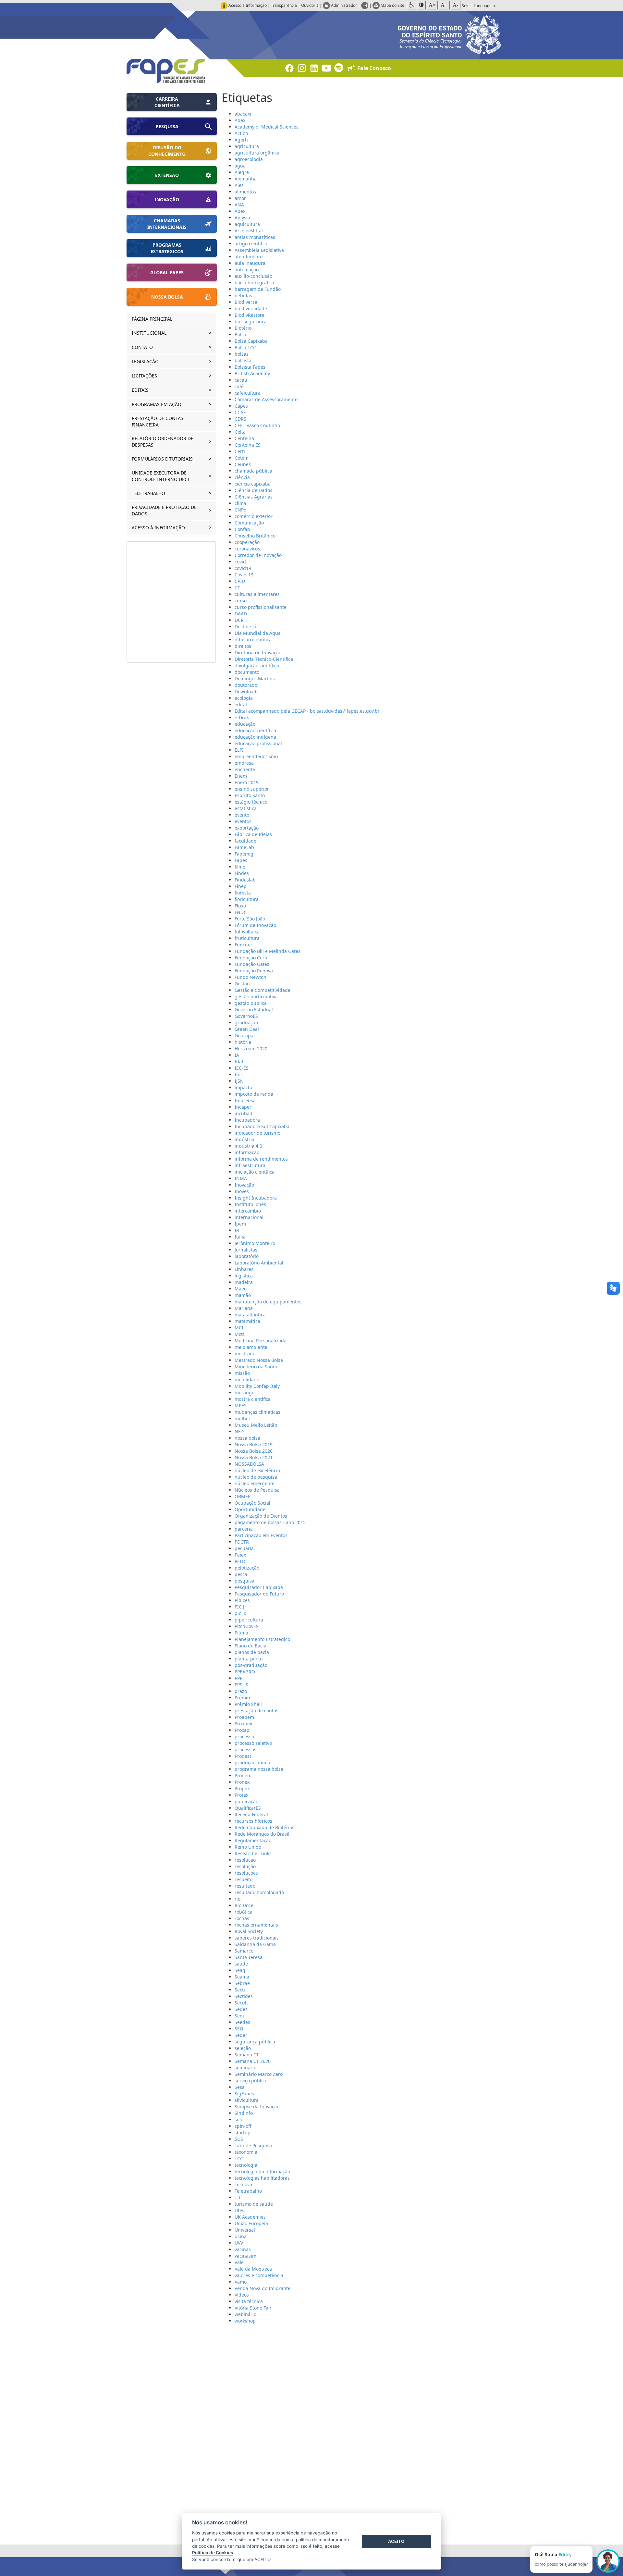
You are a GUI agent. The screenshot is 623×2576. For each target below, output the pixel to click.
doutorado (246, 685)
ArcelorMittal (249, 231)
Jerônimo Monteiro (255, 1243)
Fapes (241, 860)
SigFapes (244, 2094)
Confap (242, 529)
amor (240, 198)
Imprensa (245, 1100)
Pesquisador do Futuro (259, 1594)
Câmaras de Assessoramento (266, 399)
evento (242, 815)
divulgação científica (257, 666)
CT (237, 588)
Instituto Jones (250, 1204)
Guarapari (246, 1035)
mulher (243, 1418)
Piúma (241, 1633)
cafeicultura (248, 393)
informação (247, 1152)
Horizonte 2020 (251, 1048)
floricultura (247, 899)
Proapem (244, 1717)
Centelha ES (248, 445)
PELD (240, 1561)
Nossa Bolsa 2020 (254, 1451)
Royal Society (249, 1931)
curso (241, 601)
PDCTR (242, 1542)
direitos (243, 646)
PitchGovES (247, 1626)
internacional (249, 1217)
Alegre (242, 172)
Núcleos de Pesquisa (257, 1490)
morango (244, 1393)
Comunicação (249, 523)
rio (238, 1899)
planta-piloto (249, 1659)
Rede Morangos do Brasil (262, 1834)
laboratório (247, 1256)
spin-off (243, 2126)
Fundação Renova (254, 971)
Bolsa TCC (245, 347)
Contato (143, 347)
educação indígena (255, 737)
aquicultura (247, 224)
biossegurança (251, 321)
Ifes (239, 1074)
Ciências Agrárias (254, 497)
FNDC (241, 912)
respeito (244, 1879)
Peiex (240, 1555)
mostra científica (253, 1399)
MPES (241, 1405)
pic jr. (240, 1613)
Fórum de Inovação (255, 925)
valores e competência (259, 2275)
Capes (241, 406)
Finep (241, 886)
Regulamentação (253, 1840)
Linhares (244, 1269)
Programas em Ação (157, 404)
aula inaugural (251, 263)
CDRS (240, 419)
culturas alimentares (257, 594)
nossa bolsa (247, 1438)
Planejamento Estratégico (262, 1639)
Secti (240, 1990)
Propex (242, 1788)
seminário (245, 2068)
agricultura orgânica (257, 153)
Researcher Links (253, 1853)
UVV (239, 2243)
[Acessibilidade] (411, 5)
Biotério (243, 328)
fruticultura (247, 938)
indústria (244, 1139)
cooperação (247, 542)
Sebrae (242, 1983)
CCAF (240, 412)
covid (240, 562)
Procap (242, 1730)
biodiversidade (251, 308)
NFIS (240, 1431)
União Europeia (251, 2223)
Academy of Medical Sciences (267, 127)
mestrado (245, 1354)
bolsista (243, 360)
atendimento (249, 257)
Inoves (242, 1191)
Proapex (243, 1724)
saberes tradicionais (257, 1938)
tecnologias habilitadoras (262, 2178)
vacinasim (245, 2256)
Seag (240, 1970)
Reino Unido (248, 1847)
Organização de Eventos (261, 1516)
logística (244, 1276)
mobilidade (247, 1380)
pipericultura (249, 1620)
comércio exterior (254, 516)
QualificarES (248, 1808)
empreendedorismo (256, 756)
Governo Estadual (254, 1010)
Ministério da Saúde (257, 1367)
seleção (243, 2048)
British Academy (252, 373)
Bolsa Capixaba (251, 341)
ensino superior (252, 789)
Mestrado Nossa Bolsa (259, 1360)
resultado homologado (259, 1892)
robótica (244, 1912)
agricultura (247, 146)
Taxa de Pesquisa (253, 2145)
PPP (238, 1678)
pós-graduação (251, 1665)
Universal (245, 2230)
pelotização (247, 1568)
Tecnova (243, 2184)
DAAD (241, 614)
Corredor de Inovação (258, 555)
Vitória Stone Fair (253, 2308)
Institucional (150, 333)
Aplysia (242, 218)
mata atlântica (250, 1315)
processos (245, 1750)
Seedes (242, 2022)
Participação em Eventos (261, 1535)
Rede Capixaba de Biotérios (264, 1827)
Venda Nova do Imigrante (263, 2288)
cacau (241, 380)
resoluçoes (246, 1873)
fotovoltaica (247, 932)
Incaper (243, 1107)
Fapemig (244, 854)
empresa (244, 763)
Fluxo (240, 906)
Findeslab (245, 880)
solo (239, 2120)
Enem (241, 776)
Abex (240, 120)
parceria (244, 1529)
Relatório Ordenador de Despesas (163, 442)
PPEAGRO (245, 1672)
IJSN (239, 1081)
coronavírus (247, 549)
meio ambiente (251, 1347)
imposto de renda (254, 1094)
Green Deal (247, 1029)
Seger (241, 2035)
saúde (241, 1964)
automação (247, 270)
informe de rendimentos (261, 1159)
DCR (239, 620)
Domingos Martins (255, 678)
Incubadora (247, 1120)
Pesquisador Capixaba (259, 1587)
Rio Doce (244, 1905)
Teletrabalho (149, 493)
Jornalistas (246, 1250)
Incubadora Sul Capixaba (262, 1126)
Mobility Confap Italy (257, 1386)
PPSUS (241, 1685)
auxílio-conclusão (253, 276)
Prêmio (242, 1698)
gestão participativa (256, 997)
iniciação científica (255, 1172)
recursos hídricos (253, 1821)
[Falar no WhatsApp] (608, 2561)
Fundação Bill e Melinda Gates (268, 951)
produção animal (253, 1763)
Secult (241, 2003)
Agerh (241, 140)
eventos (243, 821)
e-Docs (242, 717)
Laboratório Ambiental (259, 1263)
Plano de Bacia (250, 1646)
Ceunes (243, 464)
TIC (238, 2197)
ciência (242, 477)
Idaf (239, 1061)
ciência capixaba (253, 484)
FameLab (244, 847)
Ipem (240, 1224)
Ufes (239, 2210)
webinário (245, 2314)
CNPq (241, 510)
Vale (239, 2262)
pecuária (244, 1548)
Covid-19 (244, 575)
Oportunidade (250, 1509)
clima (240, 503)
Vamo (241, 2282)
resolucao (245, 1860)
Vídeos (242, 2295)
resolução (245, 1866)
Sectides (244, 1996)
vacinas (243, 2249)
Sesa (240, 2087)
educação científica (255, 730)
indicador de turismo (257, 1133)
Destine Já (245, 627)
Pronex (242, 1782)
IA (237, 1055)
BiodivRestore (250, 315)
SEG (239, 2029)
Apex (240, 211)
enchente (245, 769)
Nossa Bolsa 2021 (254, 1457)
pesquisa (244, 1581)
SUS (239, 2139)
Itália (240, 1237)
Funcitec (244, 945)
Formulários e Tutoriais (163, 459)
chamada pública (253, 471)
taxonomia (246, 2152)
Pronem (243, 1775)
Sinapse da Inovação (257, 2107)
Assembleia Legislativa (259, 250)
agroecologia (249, 159)
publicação (246, 1801)
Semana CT (247, 2055)
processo (244, 1737)
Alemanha (246, 179)
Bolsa (240, 334)
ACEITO (396, 2541)
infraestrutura (250, 1165)
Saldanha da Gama (255, 1944)
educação (245, 724)
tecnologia (246, 2165)
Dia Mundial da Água (258, 633)
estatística (246, 808)
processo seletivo (253, 1743)
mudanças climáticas (257, 1412)
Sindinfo (244, 2113)
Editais (141, 390)
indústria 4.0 (248, 1146)
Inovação (244, 1185)
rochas (242, 1918)
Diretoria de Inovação (258, 653)
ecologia (244, 698)
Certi (240, 451)
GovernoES (246, 1016)
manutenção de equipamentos (268, 1302)
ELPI (239, 750)
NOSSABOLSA (249, 1464)
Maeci (241, 1289)
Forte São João (250, 919)
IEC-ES (242, 1068)
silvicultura (247, 2100)
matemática (247, 1321)
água (240, 166)
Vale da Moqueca (253, 2269)
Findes (242, 873)
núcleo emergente (255, 1483)
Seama (242, 1977)
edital (241, 704)
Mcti (239, 1334)
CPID (240, 581)
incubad (244, 1113)
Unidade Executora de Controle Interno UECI (161, 476)
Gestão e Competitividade (263, 990)
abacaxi (243, 114)
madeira (244, 1282)
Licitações (145, 376)
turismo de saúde (254, 2204)
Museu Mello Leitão (256, 1425)
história (243, 1042)
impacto (243, 1087)
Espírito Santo (250, 795)
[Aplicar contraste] (421, 5)
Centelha (244, 438)
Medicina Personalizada (261, 1341)
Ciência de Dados (253, 490)
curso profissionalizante (261, 607)
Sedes (241, 2009)
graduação (246, 1023)
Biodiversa (246, 302)
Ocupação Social (252, 1503)
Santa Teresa (249, 1957)
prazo (241, 1691)
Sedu (240, 2016)
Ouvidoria (310, 5)
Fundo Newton (250, 977)
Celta (240, 432)
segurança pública (255, 2042)
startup (243, 2132)
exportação (247, 828)
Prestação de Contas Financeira (158, 421)
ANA (239, 205)
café (239, 386)
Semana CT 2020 (253, 2061)
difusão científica (253, 640)
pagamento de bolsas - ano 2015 (270, 1522)
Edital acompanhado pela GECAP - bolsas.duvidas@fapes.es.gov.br (307, 711)
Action (241, 133)
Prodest (243, 1756)
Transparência (284, 5)
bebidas (243, 296)
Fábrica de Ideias (253, 834)
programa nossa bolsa (259, 1769)
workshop (245, 2321)
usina (241, 2236)
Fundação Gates (252, 964)
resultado (245, 1886)
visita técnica (249, 2301)
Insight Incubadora (256, 1198)
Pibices (242, 1600)
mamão (243, 1295)
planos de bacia (252, 1652)
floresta (243, 893)
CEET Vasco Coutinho (257, 425)
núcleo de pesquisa (256, 1477)
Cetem (242, 458)
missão (242, 1373)
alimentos (245, 192)
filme (240, 867)
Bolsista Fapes (250, 367)
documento (247, 672)
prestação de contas (257, 1711)
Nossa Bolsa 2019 (254, 1444)
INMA (241, 1178)
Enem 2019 (247, 782)
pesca (241, 1574)
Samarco (244, 1951)
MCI (239, 1328)
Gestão (242, 984)
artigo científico (251, 244)
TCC (239, 2158)
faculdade (245, 841)
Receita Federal (251, 1814)
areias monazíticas (255, 237)
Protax (241, 1795)
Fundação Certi (251, 958)
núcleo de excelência (257, 1470)
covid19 (243, 568)
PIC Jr (240, 1607)
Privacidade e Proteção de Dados (164, 510)
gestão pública (251, 1003)
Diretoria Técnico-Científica (264, 659)
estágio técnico (251, 802)
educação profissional (258, 743)
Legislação (146, 361)
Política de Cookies (213, 2553)
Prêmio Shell (248, 1704)
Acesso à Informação (159, 528)
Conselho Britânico (255, 536)
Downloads (247, 691)
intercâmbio (248, 1211)
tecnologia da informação (262, 2171)
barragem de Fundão (258, 289)
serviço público (251, 2081)
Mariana (244, 1308)
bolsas (242, 354)
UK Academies (250, 2217)
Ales (239, 185)
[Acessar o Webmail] (365, 5)
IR (237, 1230)
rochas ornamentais (256, 1925)
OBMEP (243, 1496)
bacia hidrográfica (254, 283)
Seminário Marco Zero (259, 2074)
